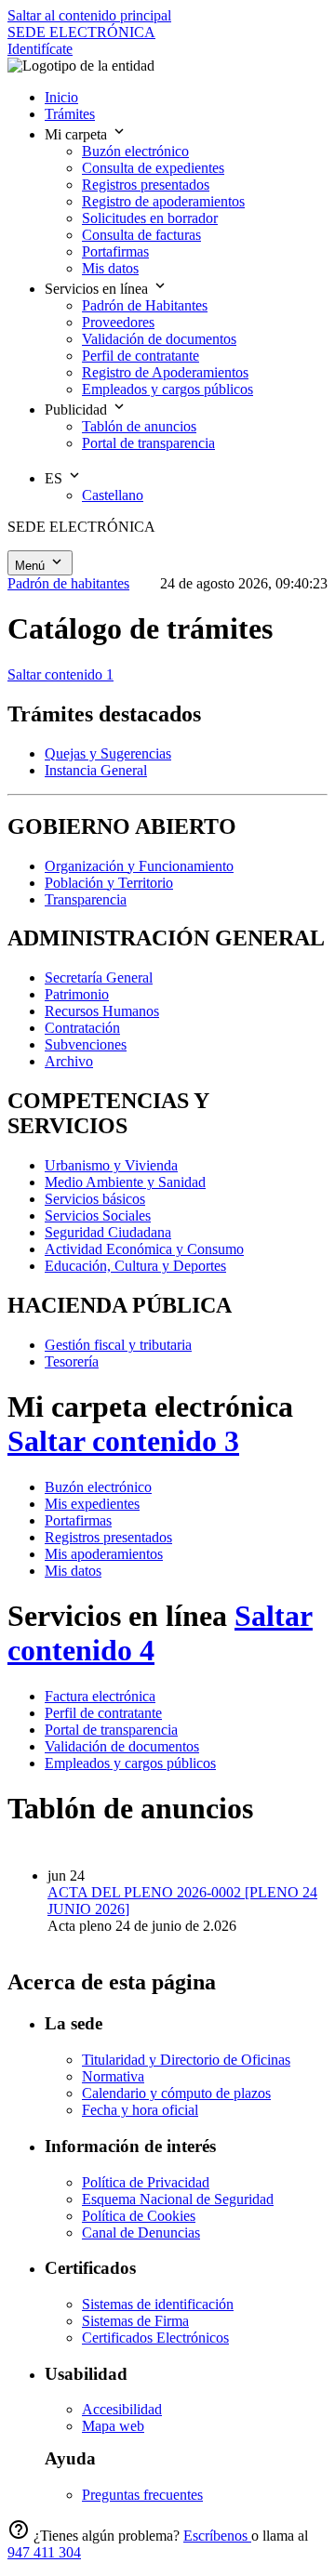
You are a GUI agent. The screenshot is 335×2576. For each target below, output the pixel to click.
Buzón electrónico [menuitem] (135, 151)
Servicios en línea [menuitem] (98, 289)
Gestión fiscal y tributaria (118, 1345)
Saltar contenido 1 (60, 674)
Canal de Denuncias (141, 2233)
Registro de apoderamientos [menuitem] (163, 201)
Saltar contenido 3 (123, 1441)
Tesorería (72, 1361)
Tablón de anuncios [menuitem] (139, 426)
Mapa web (113, 2426)
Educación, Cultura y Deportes (135, 1266)
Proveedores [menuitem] (118, 322)
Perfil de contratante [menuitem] (141, 356)
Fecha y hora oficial (140, 2110)
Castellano (113, 495)
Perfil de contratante (103, 1713)
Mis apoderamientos (104, 1554)
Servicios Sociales (98, 1215)
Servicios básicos (95, 1199)
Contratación (82, 1028)
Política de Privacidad (146, 2182)
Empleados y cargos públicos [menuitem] (167, 389)
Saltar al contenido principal (89, 15)
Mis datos (73, 1571)
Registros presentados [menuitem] (146, 185)
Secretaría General (99, 978)
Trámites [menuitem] (70, 114)
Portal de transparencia (111, 1730)
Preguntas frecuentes (142, 2495)
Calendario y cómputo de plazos (176, 2093)
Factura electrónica (100, 1696)
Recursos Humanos (102, 1011)
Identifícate (40, 49)
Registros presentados (108, 1537)
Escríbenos (217, 2536)
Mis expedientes (92, 1504)
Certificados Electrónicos (155, 2338)
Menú (32, 566)
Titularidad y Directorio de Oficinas (186, 2060)
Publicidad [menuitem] (78, 410)
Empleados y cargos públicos (130, 1763)
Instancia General (96, 770)
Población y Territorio (109, 883)
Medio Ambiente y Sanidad (125, 1182)
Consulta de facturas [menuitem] (141, 235)
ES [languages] (55, 478)
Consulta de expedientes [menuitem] (153, 168)
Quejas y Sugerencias (108, 753)
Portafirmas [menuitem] (115, 251)
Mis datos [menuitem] (110, 268)
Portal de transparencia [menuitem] (148, 443)
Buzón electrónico (98, 1487)
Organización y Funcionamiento (139, 866)
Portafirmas (78, 1520)
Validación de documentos (122, 1746)
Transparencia (86, 899)
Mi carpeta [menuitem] (78, 134)
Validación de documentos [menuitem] (159, 339)
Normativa (113, 2076)
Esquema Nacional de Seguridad (178, 2199)
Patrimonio (77, 994)
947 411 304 (44, 2552)
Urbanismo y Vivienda (111, 1165)
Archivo (69, 1061)
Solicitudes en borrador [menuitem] (150, 218)
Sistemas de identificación (158, 2304)
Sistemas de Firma (135, 2321)
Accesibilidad (122, 2409)
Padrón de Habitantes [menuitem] (145, 305)
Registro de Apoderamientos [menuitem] (165, 372)
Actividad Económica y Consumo (144, 1249)
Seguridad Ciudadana (108, 1232)
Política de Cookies (139, 2216)
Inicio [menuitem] (61, 97)
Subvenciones (86, 1044)
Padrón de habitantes (68, 583)
